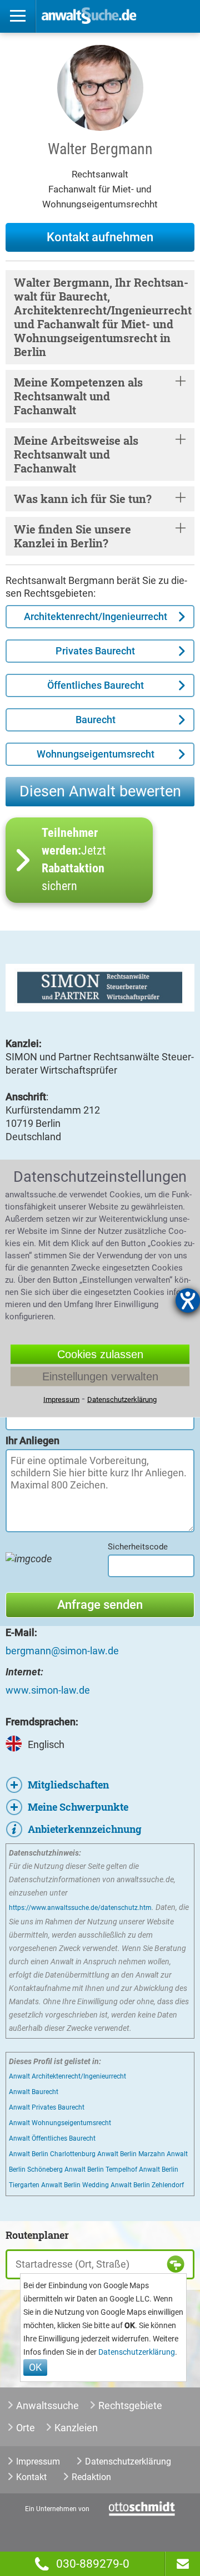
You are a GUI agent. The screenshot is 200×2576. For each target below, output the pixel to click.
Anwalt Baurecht (34, 2092)
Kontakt (31, 2477)
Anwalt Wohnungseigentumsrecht (60, 2123)
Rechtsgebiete (130, 2405)
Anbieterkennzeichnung (85, 1829)
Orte (26, 2428)
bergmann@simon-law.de (62, 1651)
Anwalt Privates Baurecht (47, 2107)
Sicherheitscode (138, 1547)
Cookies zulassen (100, 1354)
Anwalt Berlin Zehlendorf (147, 2185)
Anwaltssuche (47, 2405)
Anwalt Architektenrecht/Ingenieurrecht (67, 2076)
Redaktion (91, 2477)
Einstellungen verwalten (100, 1376)
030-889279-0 (93, 2564)
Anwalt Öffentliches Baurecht (52, 2138)
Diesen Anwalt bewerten (100, 791)
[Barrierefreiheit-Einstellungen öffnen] (188, 1300)
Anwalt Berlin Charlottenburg (52, 2154)
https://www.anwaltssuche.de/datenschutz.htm (80, 1908)
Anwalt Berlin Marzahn (131, 2154)
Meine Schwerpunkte (78, 1807)
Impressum (38, 2461)
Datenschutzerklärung (137, 2352)
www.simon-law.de (48, 1690)
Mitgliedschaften (68, 1785)
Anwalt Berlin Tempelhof (101, 2169)
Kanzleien (76, 2428)
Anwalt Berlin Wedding (75, 2185)
